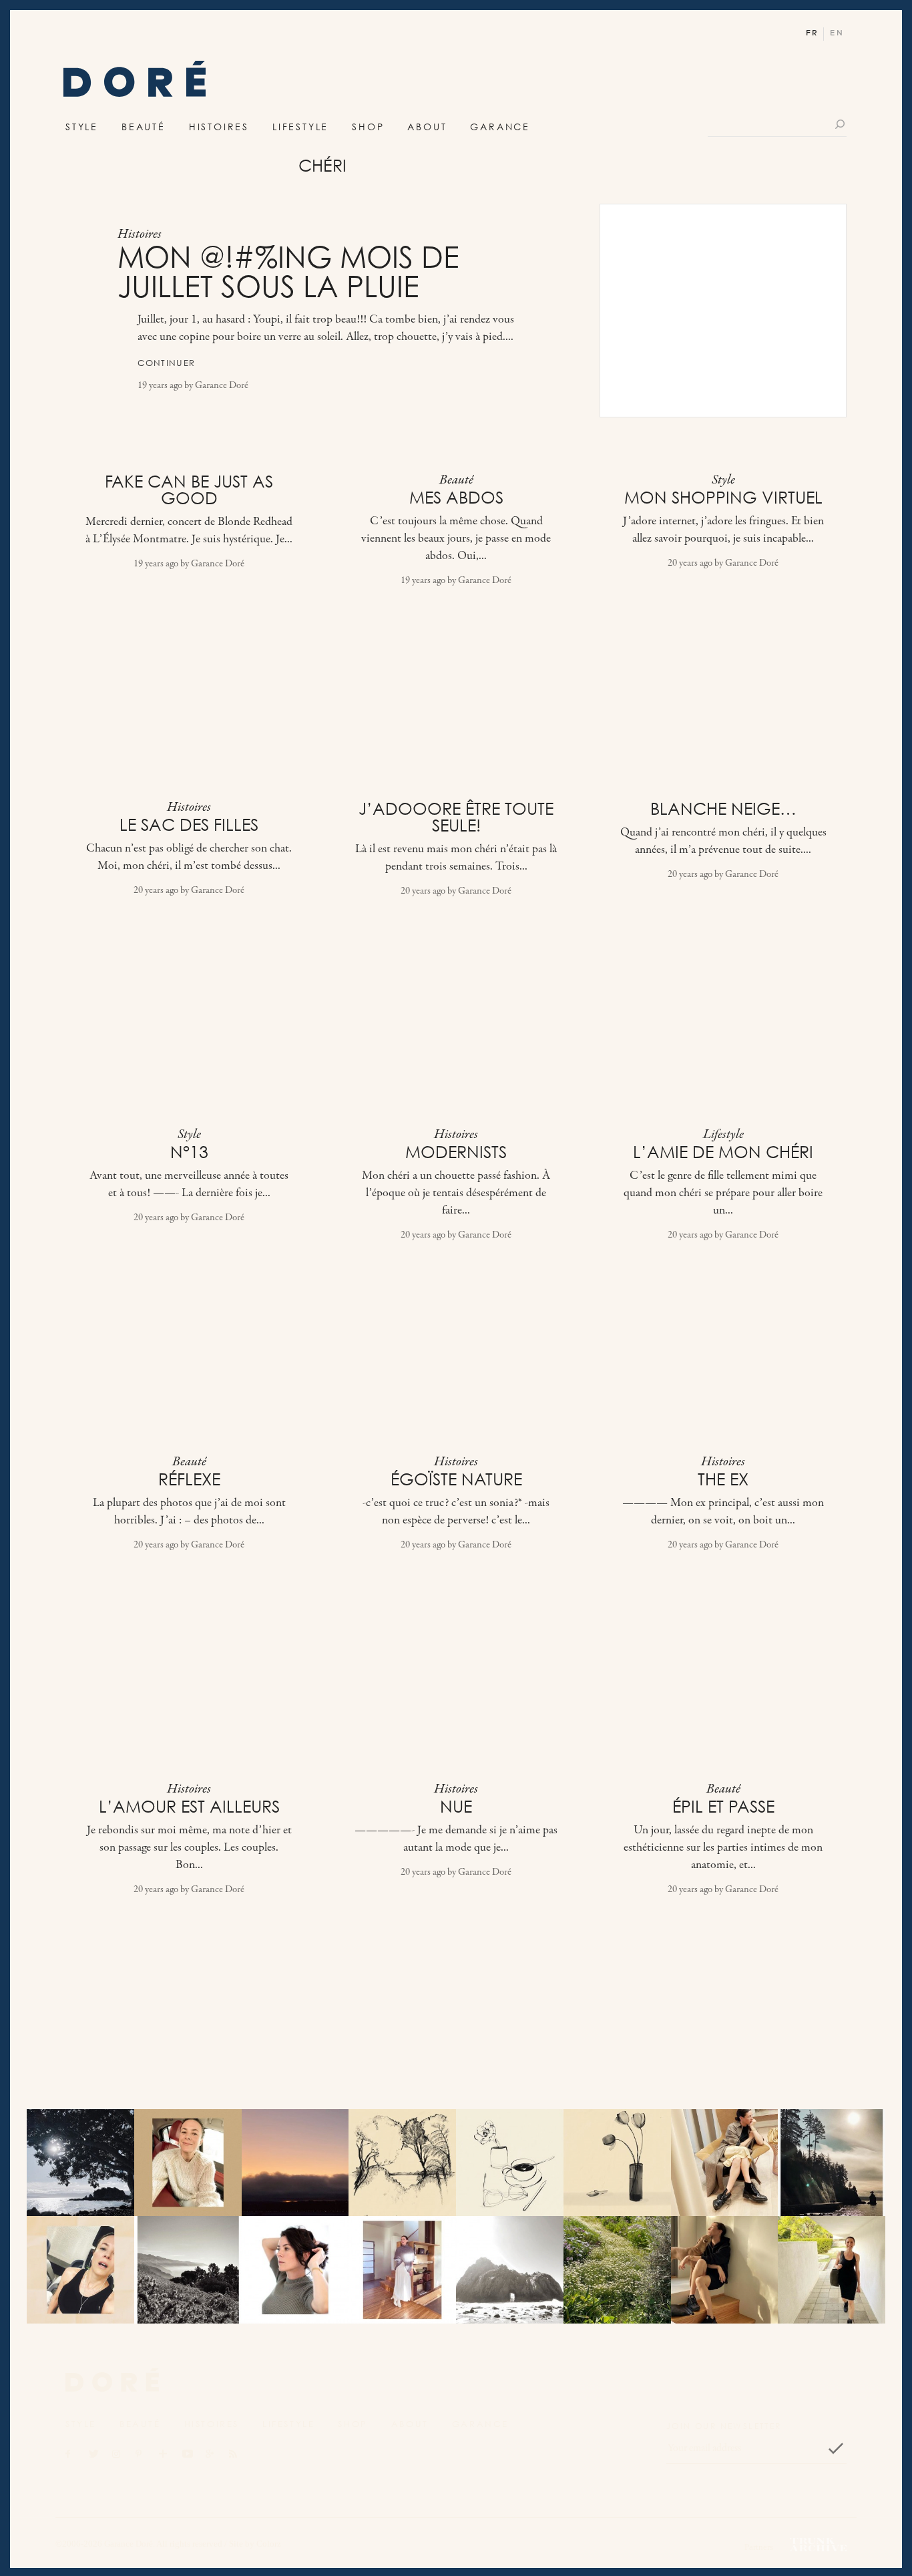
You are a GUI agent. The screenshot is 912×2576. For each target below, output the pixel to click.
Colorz (269, 2544)
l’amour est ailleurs (189, 1807)
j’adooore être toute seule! (456, 817)
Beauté (144, 127)
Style (82, 127)
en (837, 33)
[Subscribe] (836, 2448)
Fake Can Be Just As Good (189, 490)
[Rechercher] (841, 124)
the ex (723, 1479)
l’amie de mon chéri (723, 1152)
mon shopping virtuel (723, 498)
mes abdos (456, 498)
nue (456, 1807)
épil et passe (723, 1807)
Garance (500, 127)
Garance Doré (222, 386)
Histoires (219, 127)
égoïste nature (456, 1479)
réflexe (189, 1479)
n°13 (189, 1152)
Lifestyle (300, 127)
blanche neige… (723, 809)
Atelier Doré (135, 82)
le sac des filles (189, 825)
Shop (368, 127)
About (427, 127)
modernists (456, 1152)
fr (812, 33)
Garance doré (112, 2380)
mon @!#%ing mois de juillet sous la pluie (288, 272)
